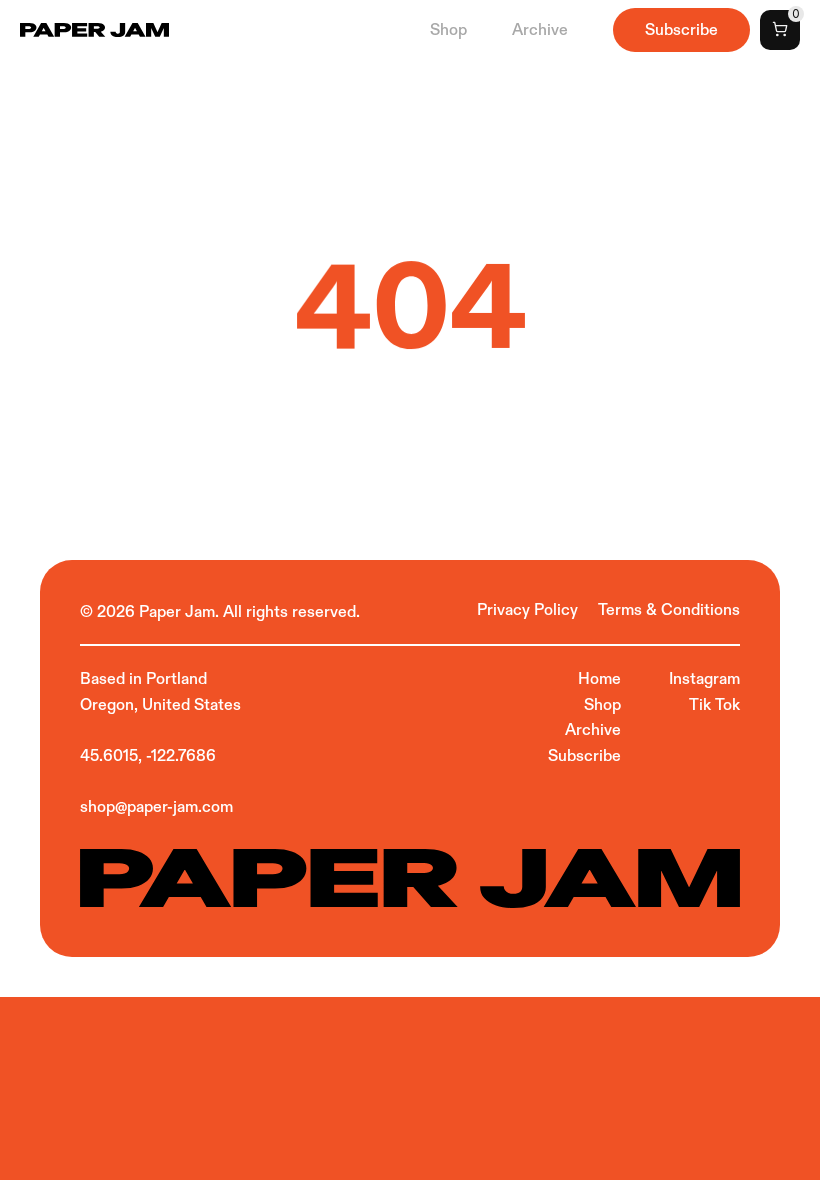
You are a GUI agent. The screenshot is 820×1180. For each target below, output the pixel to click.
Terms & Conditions (669, 609)
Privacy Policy (529, 609)
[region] (410, 320)
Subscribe (584, 755)
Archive (540, 29)
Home (599, 678)
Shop (448, 29)
